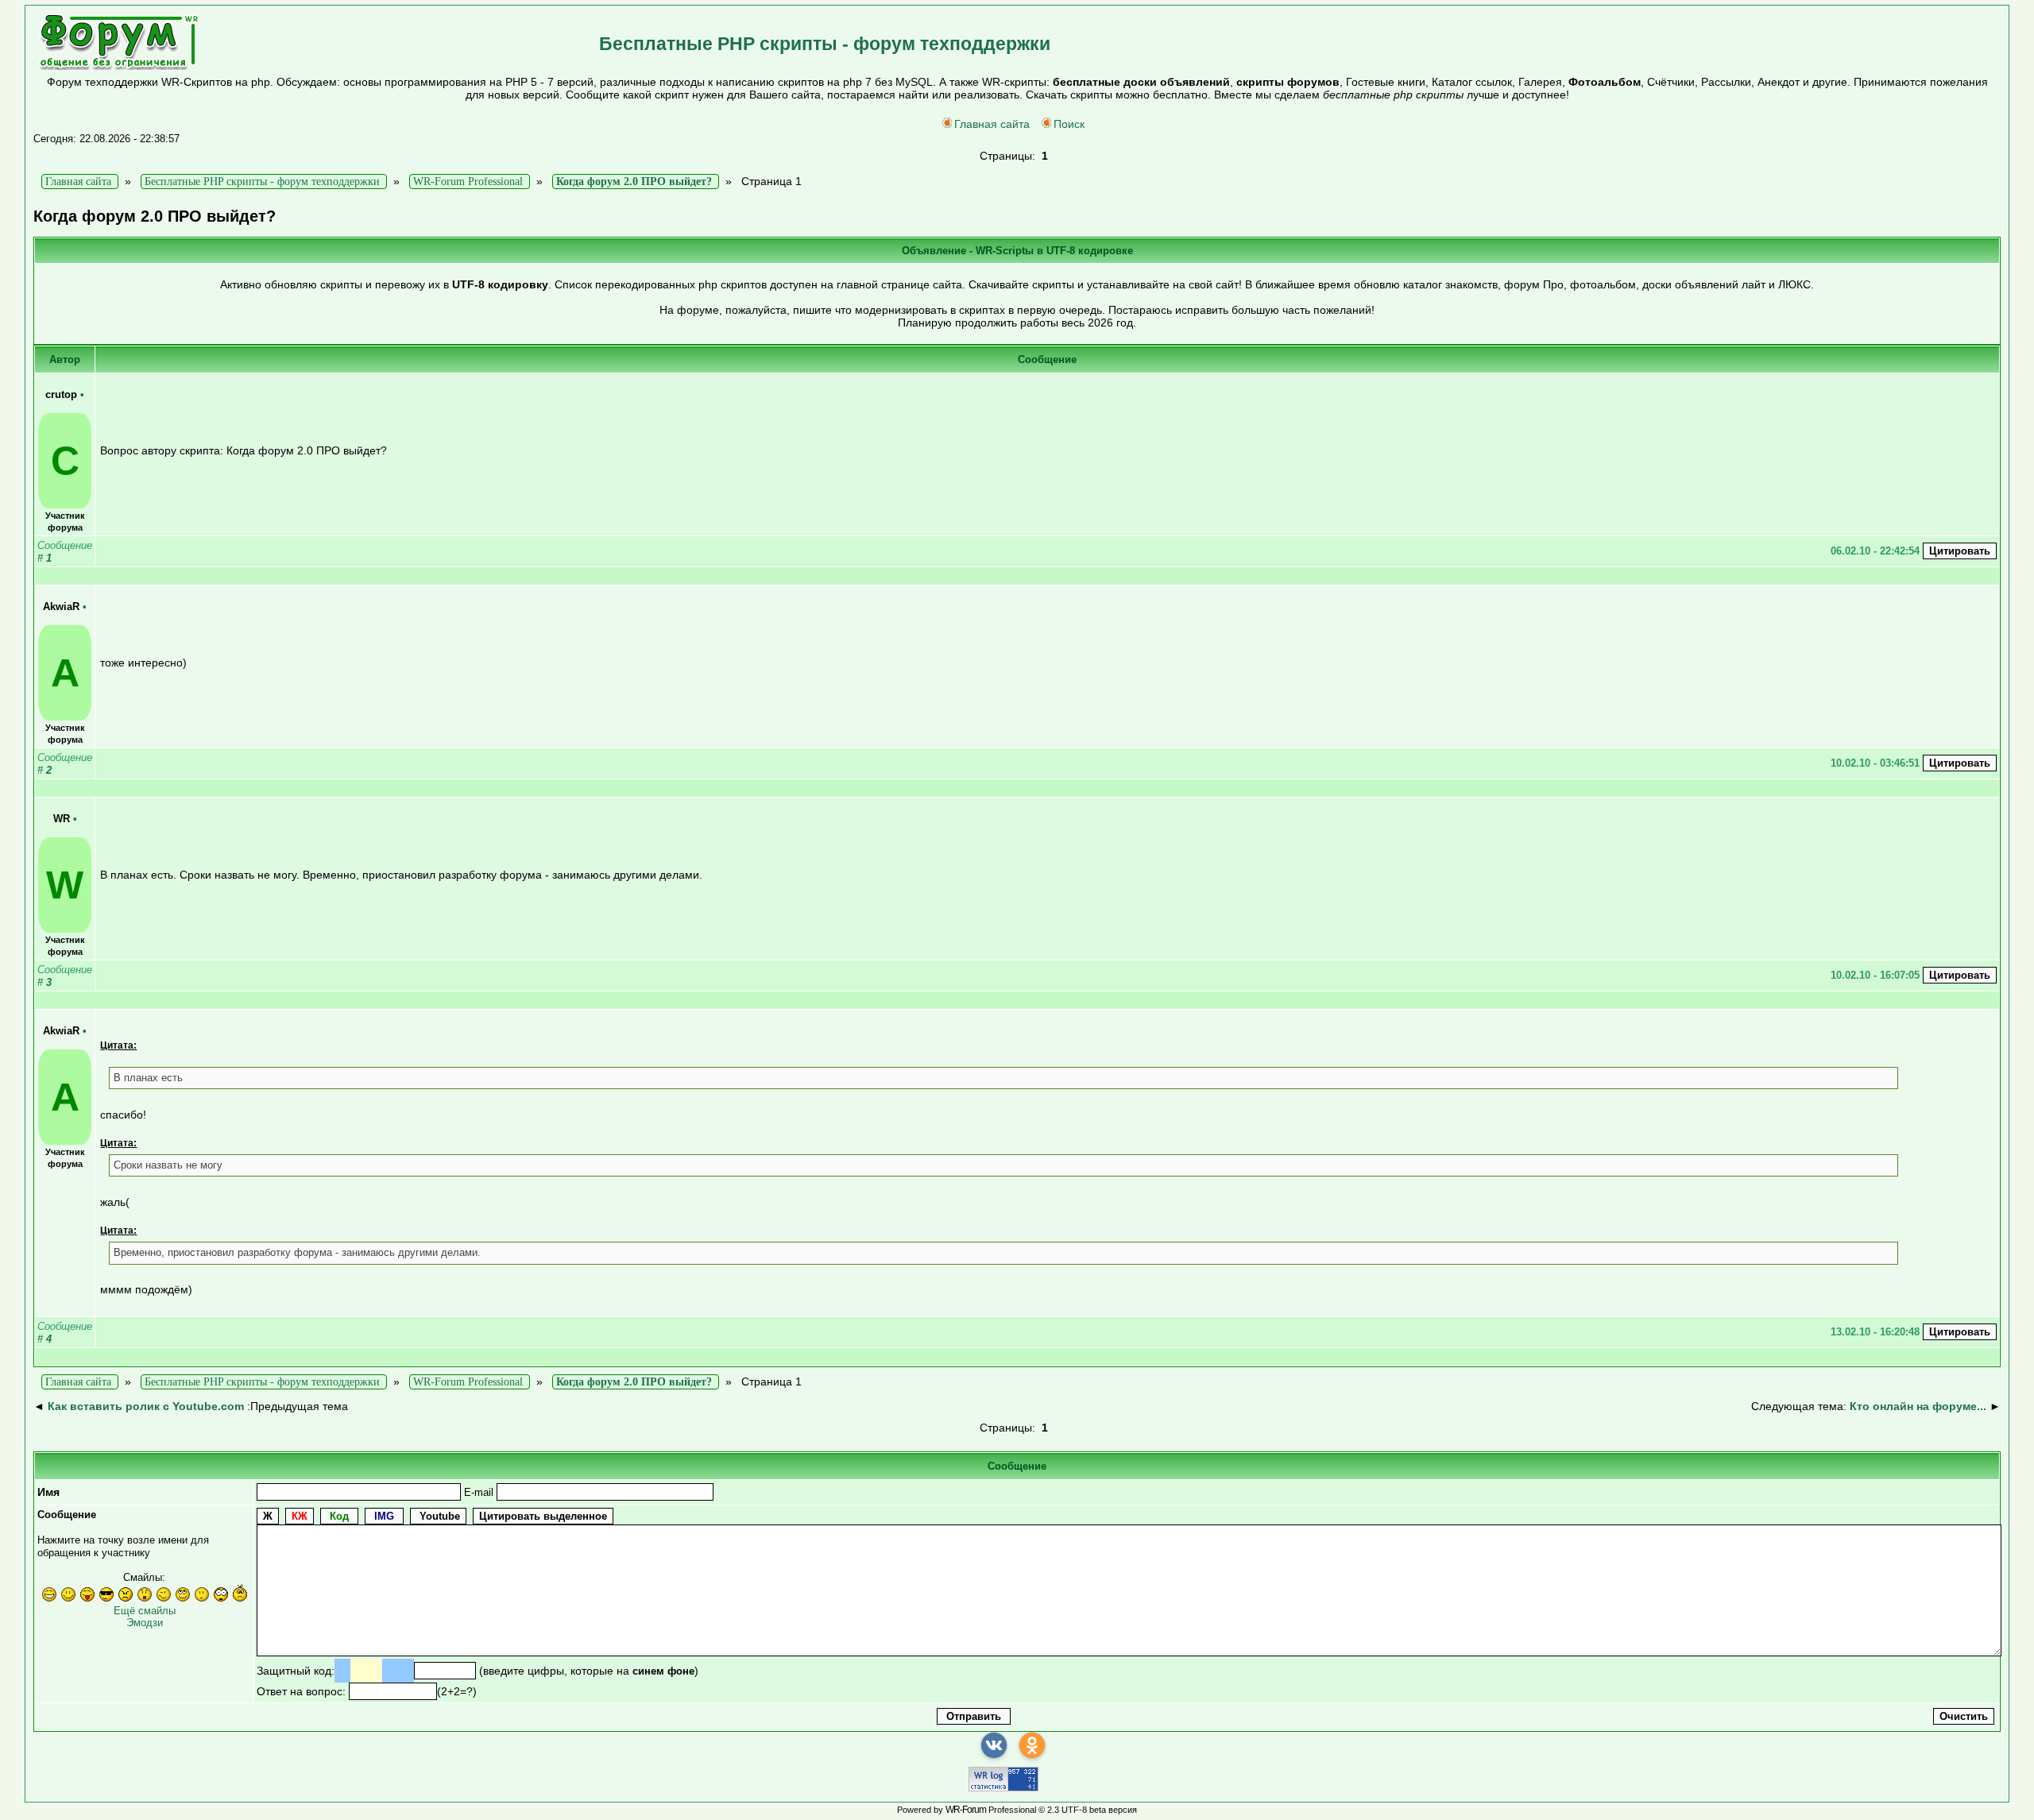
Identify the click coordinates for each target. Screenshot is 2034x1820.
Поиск (1069, 124)
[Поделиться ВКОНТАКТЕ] (994, 1745)
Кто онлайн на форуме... (1918, 1406)
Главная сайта (992, 124)
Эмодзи (145, 1623)
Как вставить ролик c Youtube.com (146, 1406)
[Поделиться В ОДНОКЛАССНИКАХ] (1032, 1745)
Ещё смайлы (145, 1611)
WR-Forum (966, 1810)
